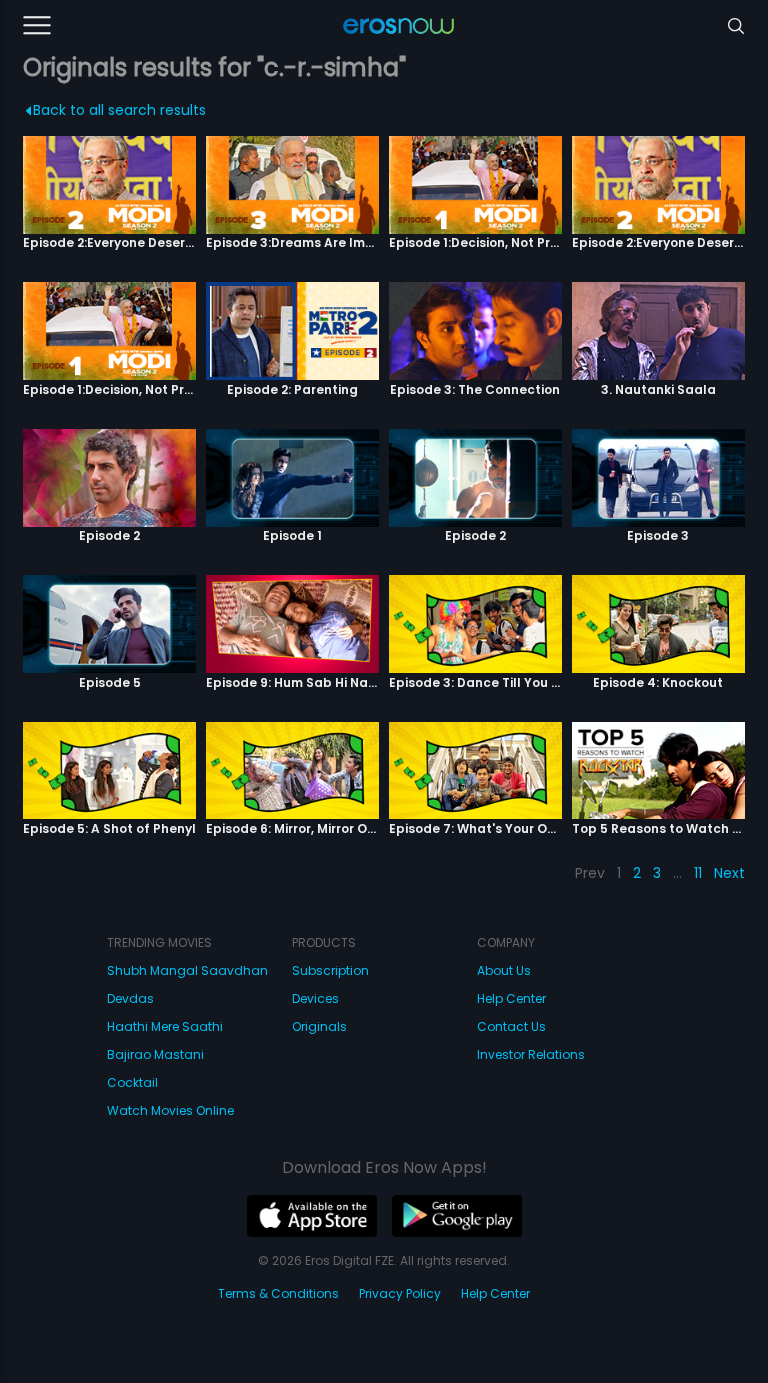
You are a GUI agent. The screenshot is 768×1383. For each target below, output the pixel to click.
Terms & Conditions (278, 1293)
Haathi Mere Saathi (165, 1026)
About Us (504, 970)
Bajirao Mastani (155, 1054)
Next (729, 873)
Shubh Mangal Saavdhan (187, 970)
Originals (319, 1026)
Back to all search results (119, 110)
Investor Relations (531, 1054)
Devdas (130, 998)
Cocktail (132, 1082)
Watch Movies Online (170, 1110)
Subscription (330, 970)
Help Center (511, 998)
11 (698, 873)
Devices (315, 998)
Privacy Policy (400, 1293)
